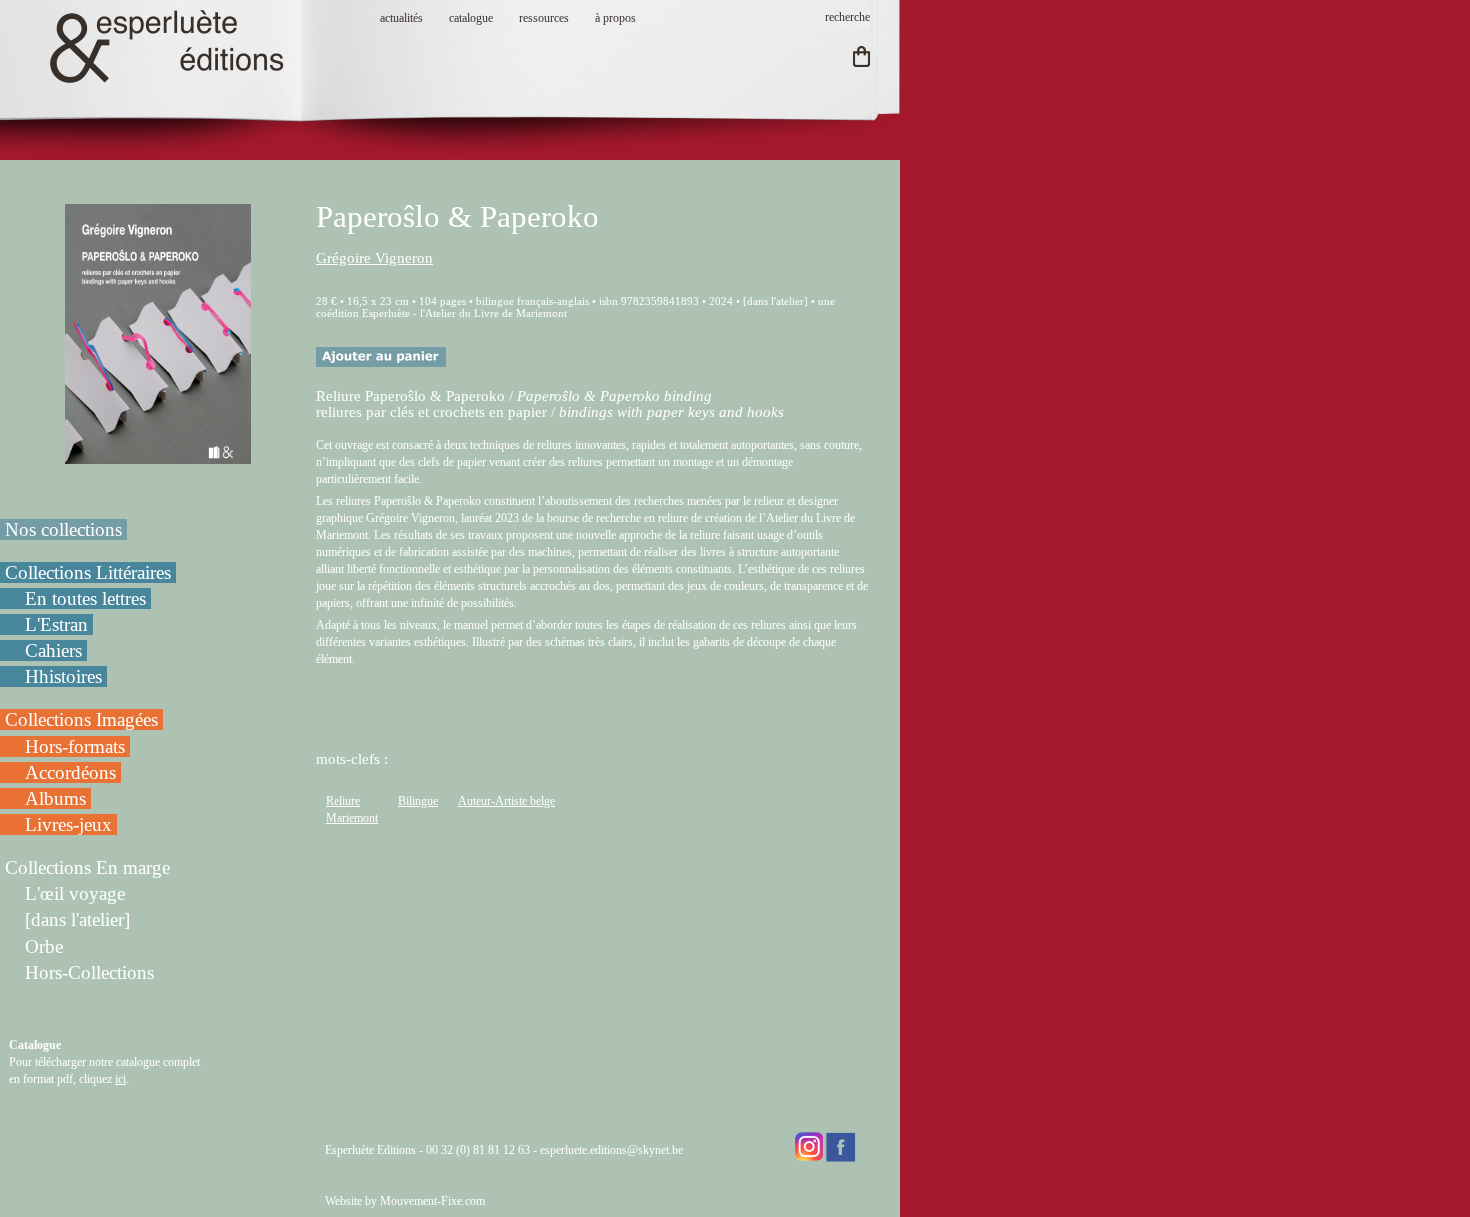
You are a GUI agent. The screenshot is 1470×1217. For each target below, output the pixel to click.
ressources (544, 18)
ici (120, 1079)
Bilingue (418, 801)
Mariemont (352, 818)
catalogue (471, 18)
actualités (401, 18)
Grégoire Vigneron (374, 258)
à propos (615, 18)
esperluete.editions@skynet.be (611, 1150)
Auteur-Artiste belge (506, 801)
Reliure (343, 801)
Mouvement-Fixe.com (432, 1201)
